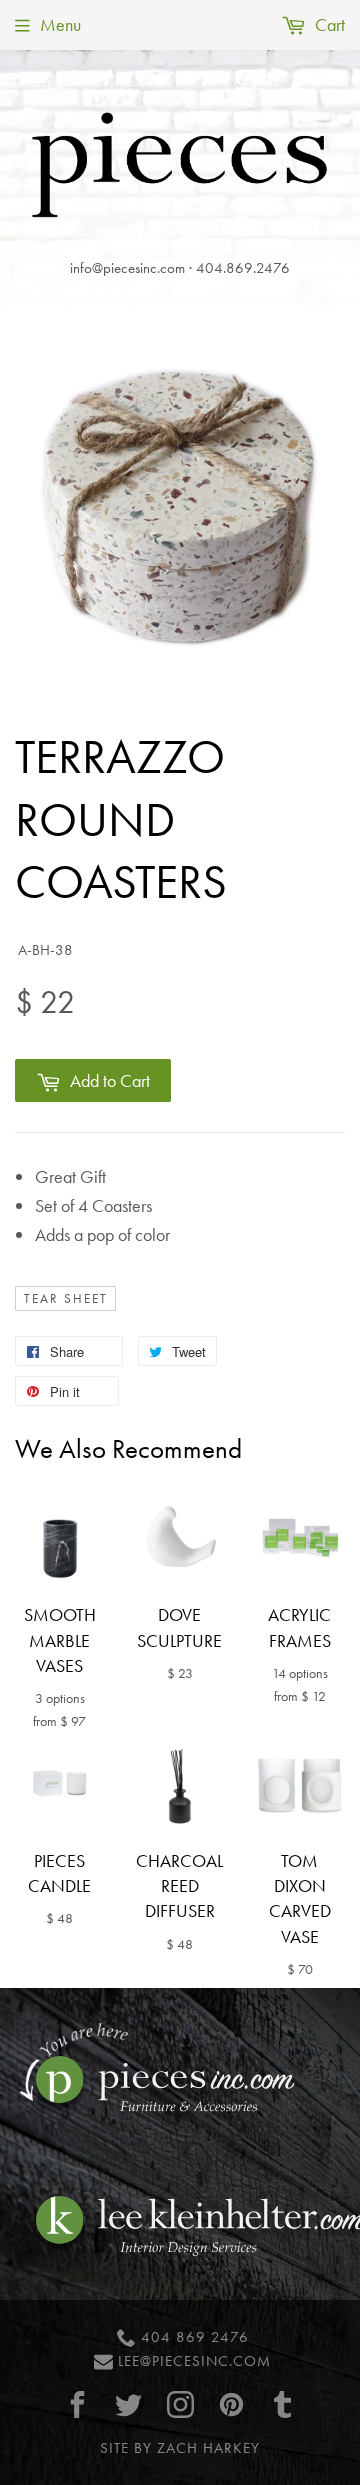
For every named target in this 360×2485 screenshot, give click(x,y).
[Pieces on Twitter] (129, 2404)
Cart (328, 24)
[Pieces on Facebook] (78, 2404)
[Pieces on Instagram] (180, 2404)
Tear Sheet (66, 1299)
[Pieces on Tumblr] (283, 2404)
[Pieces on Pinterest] (231, 2404)
